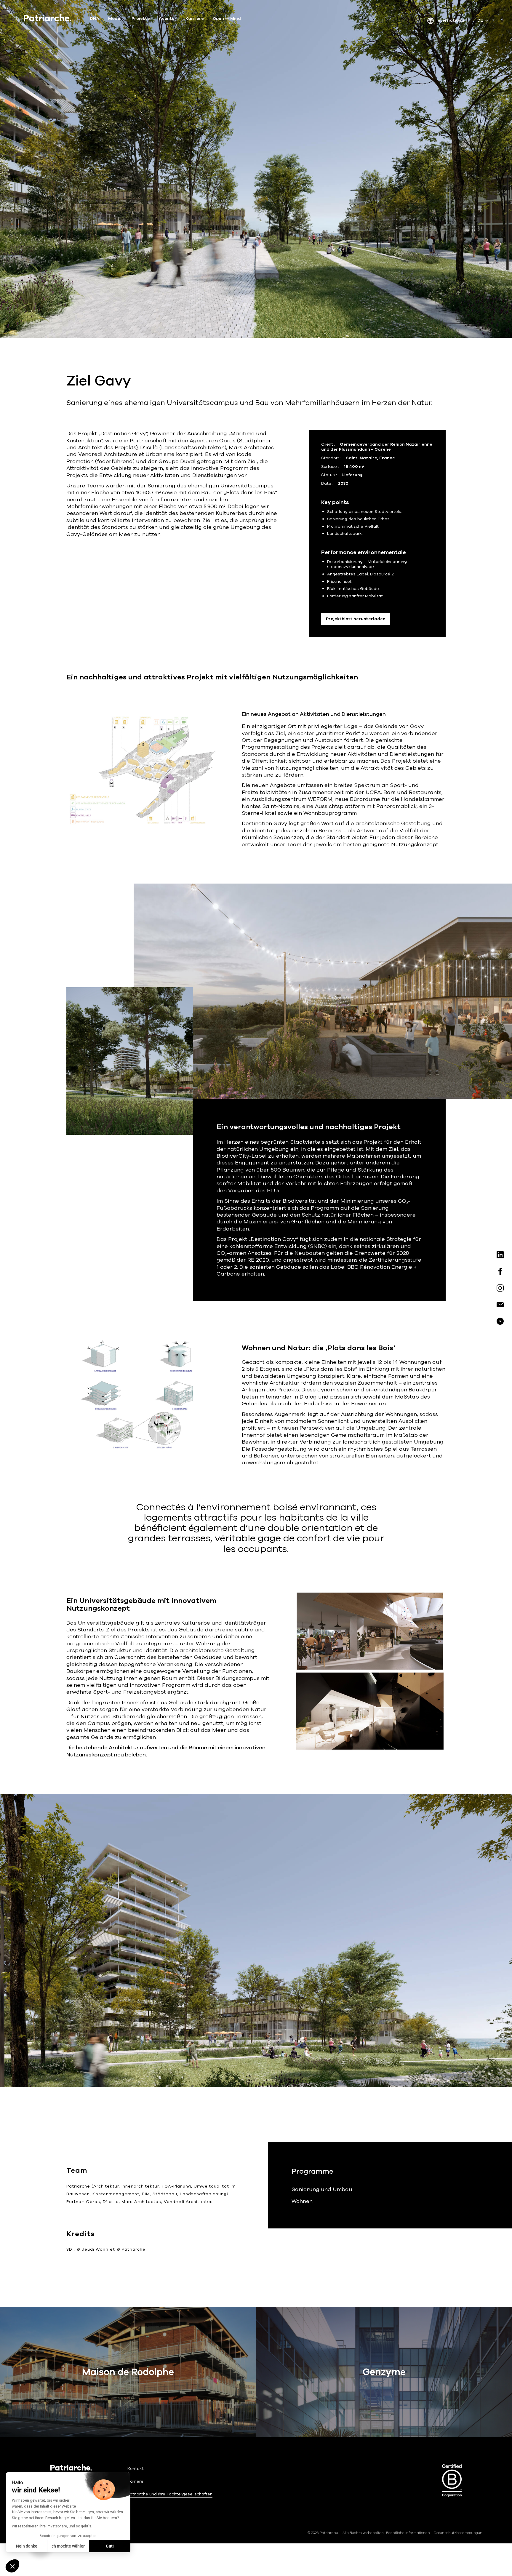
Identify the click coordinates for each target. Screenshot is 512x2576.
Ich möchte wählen (68, 2546)
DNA (95, 19)
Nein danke (27, 2546)
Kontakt (136, 2469)
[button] (12, 2566)
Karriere (195, 19)
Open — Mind (227, 19)
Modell (115, 19)
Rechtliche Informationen (408, 2533)
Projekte (141, 19)
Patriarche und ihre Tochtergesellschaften (170, 2494)
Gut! (110, 2546)
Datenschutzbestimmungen (458, 2533)
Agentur (168, 19)
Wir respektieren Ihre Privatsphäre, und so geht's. (52, 2526)
